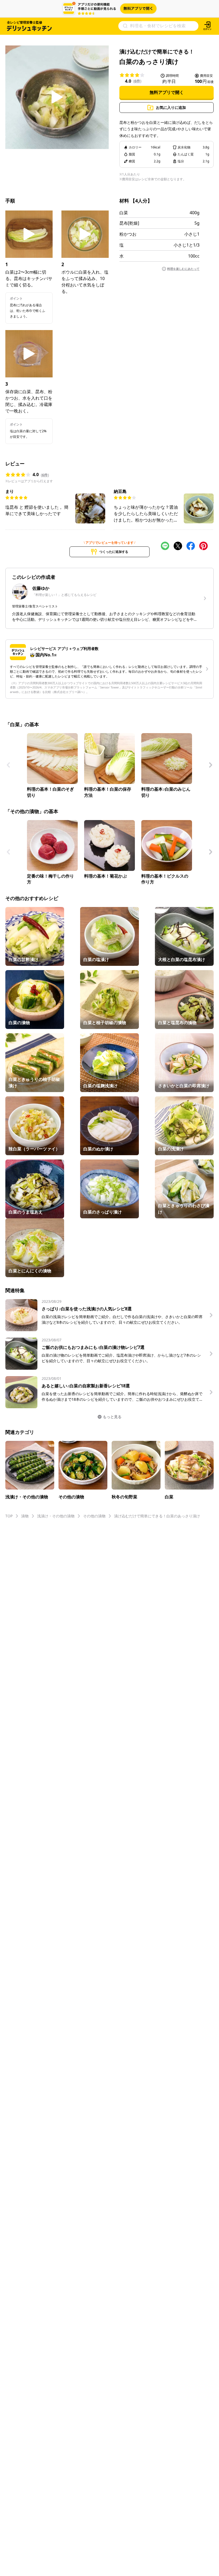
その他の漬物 (94, 1516)
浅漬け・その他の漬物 (56, 1516)
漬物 (25, 1516)
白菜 (124, 213)
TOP (9, 1516)
